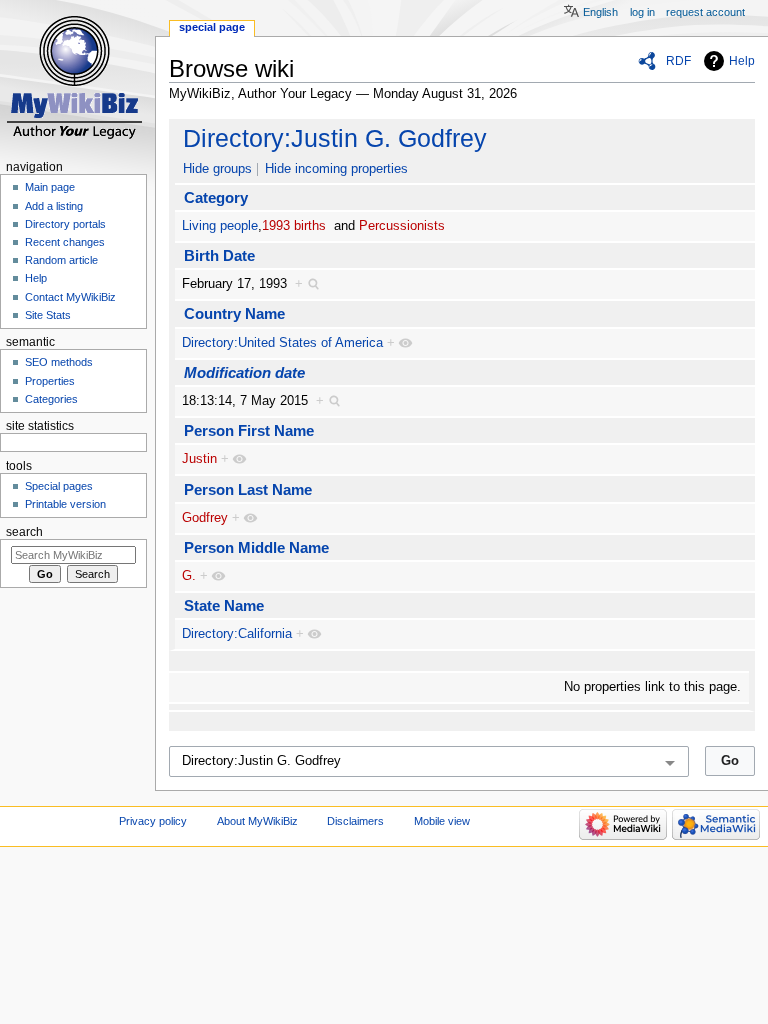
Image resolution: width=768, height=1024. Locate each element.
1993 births (294, 226)
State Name (224, 605)
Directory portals (65, 224)
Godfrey (205, 518)
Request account (705, 12)
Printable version (65, 504)
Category (216, 197)
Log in (642, 12)
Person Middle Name (256, 547)
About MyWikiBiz (257, 821)
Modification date (244, 372)
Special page (212, 27)
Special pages (59, 486)
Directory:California (237, 634)
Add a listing (54, 206)
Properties (50, 381)
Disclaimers (355, 821)
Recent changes (65, 242)
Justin (199, 459)
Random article (61, 260)
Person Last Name (248, 489)
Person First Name (249, 430)
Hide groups (217, 169)
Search (24, 532)
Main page (50, 187)
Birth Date (219, 255)
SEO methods (59, 362)
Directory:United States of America (282, 343)
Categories (51, 399)
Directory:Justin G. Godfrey (335, 138)
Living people (220, 226)
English (600, 12)
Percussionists (402, 226)
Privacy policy (153, 821)
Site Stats (48, 315)
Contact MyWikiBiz (70, 297)
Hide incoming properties (336, 169)
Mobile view (442, 821)
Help (742, 61)
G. (189, 576)
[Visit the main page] (77, 77)
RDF (678, 61)
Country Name (234, 313)
